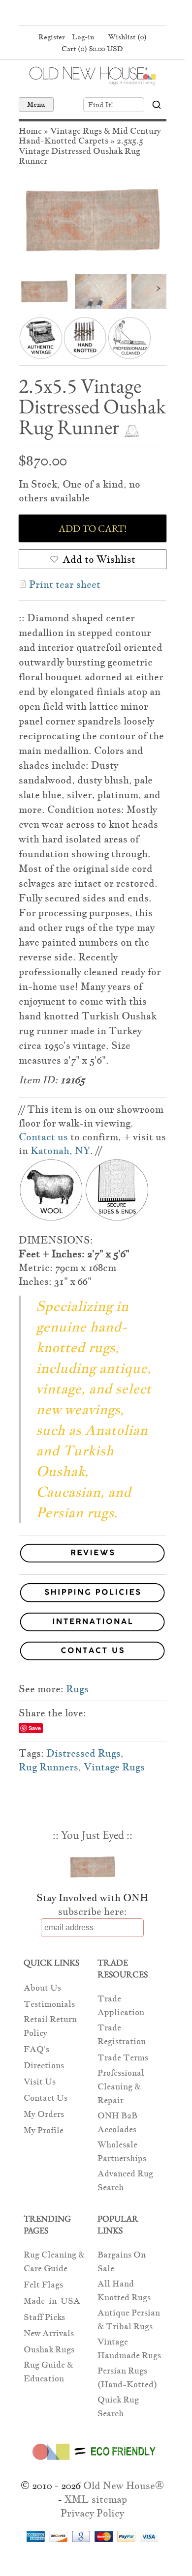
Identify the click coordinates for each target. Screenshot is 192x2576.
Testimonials (49, 2004)
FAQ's (36, 2049)
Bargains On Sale (122, 2262)
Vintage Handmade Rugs (129, 2349)
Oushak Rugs (49, 2350)
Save (35, 1728)
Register (52, 37)
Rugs (77, 1689)
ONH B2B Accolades (117, 2123)
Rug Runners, (50, 1767)
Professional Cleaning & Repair (121, 2087)
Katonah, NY (60, 1151)
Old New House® (124, 2486)
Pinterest (91, 14)
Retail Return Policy (50, 2026)
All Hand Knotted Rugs (124, 2291)
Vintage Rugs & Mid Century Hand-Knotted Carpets (90, 136)
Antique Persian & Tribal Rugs (129, 2320)
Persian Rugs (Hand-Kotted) (127, 2378)
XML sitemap (96, 2499)
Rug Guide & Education (48, 2372)
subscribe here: (93, 1911)
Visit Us (40, 2082)
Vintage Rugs (114, 1767)
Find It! (101, 105)
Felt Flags (43, 2285)
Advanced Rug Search (125, 2181)
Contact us (43, 1137)
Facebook (72, 14)
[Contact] (93, 1653)
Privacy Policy (92, 2513)
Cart (92, 49)
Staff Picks (44, 2317)
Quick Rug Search (118, 2407)
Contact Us (46, 2098)
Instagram (110, 14)
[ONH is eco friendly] (92, 2462)
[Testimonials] (93, 1563)
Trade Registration (122, 2035)
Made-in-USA (52, 2301)
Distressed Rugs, (85, 1753)
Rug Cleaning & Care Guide (54, 2262)
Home (30, 131)
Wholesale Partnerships (122, 2152)
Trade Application (121, 2006)
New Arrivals (49, 2333)
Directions (44, 2066)
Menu (36, 104)
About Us (42, 1988)
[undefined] (93, 220)
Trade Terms (123, 2058)
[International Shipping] (93, 1624)
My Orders (44, 2114)
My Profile (44, 2130)
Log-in (83, 37)
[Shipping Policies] (93, 1594)
